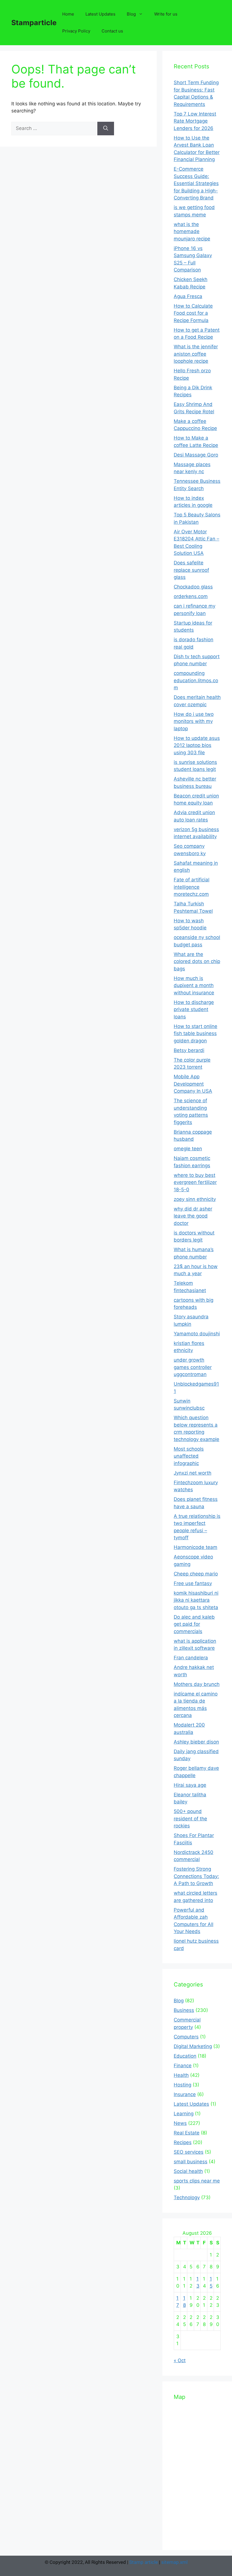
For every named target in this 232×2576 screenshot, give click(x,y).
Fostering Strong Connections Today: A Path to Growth (196, 1876)
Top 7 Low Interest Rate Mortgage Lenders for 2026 (195, 121)
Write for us (166, 14)
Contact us (112, 31)
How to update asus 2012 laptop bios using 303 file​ (197, 745)
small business (191, 2162)
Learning (184, 2114)
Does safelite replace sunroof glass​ (191, 570)
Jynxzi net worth (193, 1473)
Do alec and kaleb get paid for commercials (194, 1624)
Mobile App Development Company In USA (193, 1084)
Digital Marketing (193, 2046)
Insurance (185, 2094)
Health (181, 2075)
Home (68, 14)
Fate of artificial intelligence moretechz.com (192, 887)
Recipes (183, 2142)
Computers (186, 2037)
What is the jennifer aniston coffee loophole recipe (196, 354)
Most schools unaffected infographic (189, 1456)
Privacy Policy (76, 31)
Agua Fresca (188, 296)
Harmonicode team (196, 1547)
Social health (188, 2171)
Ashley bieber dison (196, 1742)
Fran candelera (191, 1658)
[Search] (106, 129)
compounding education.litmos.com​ (196, 680)
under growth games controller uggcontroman (193, 1367)
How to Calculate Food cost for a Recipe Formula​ (193, 313)
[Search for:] (54, 128)
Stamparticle (34, 23)
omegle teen (188, 1149)
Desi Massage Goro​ (196, 455)
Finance (183, 2066)
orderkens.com (191, 596)
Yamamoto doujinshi (197, 1334)
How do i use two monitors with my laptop (194, 721)
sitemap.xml (174, 2562)
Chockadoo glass (193, 587)
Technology (187, 2197)
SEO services (189, 2152)
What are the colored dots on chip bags (197, 961)
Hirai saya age (190, 1785)
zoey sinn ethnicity (195, 1199)
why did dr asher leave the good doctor (193, 1216)
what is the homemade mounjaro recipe (192, 231)
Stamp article (144, 2562)
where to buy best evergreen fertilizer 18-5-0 (195, 1182)
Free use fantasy (193, 1583)
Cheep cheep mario (196, 1574)
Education (185, 2056)
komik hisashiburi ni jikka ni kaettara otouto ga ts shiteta (196, 1600)
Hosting (182, 2085)
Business (184, 2010)
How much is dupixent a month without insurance (194, 985)
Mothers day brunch (197, 1684)
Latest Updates (100, 14)
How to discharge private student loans (194, 1009)
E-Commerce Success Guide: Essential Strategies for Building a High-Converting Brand (196, 183)
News (180, 2123)
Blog (131, 14)
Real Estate (187, 2133)
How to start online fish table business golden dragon (196, 1033)
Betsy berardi (189, 1050)
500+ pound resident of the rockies (190, 1819)
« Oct (180, 2360)
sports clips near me (197, 2181)
